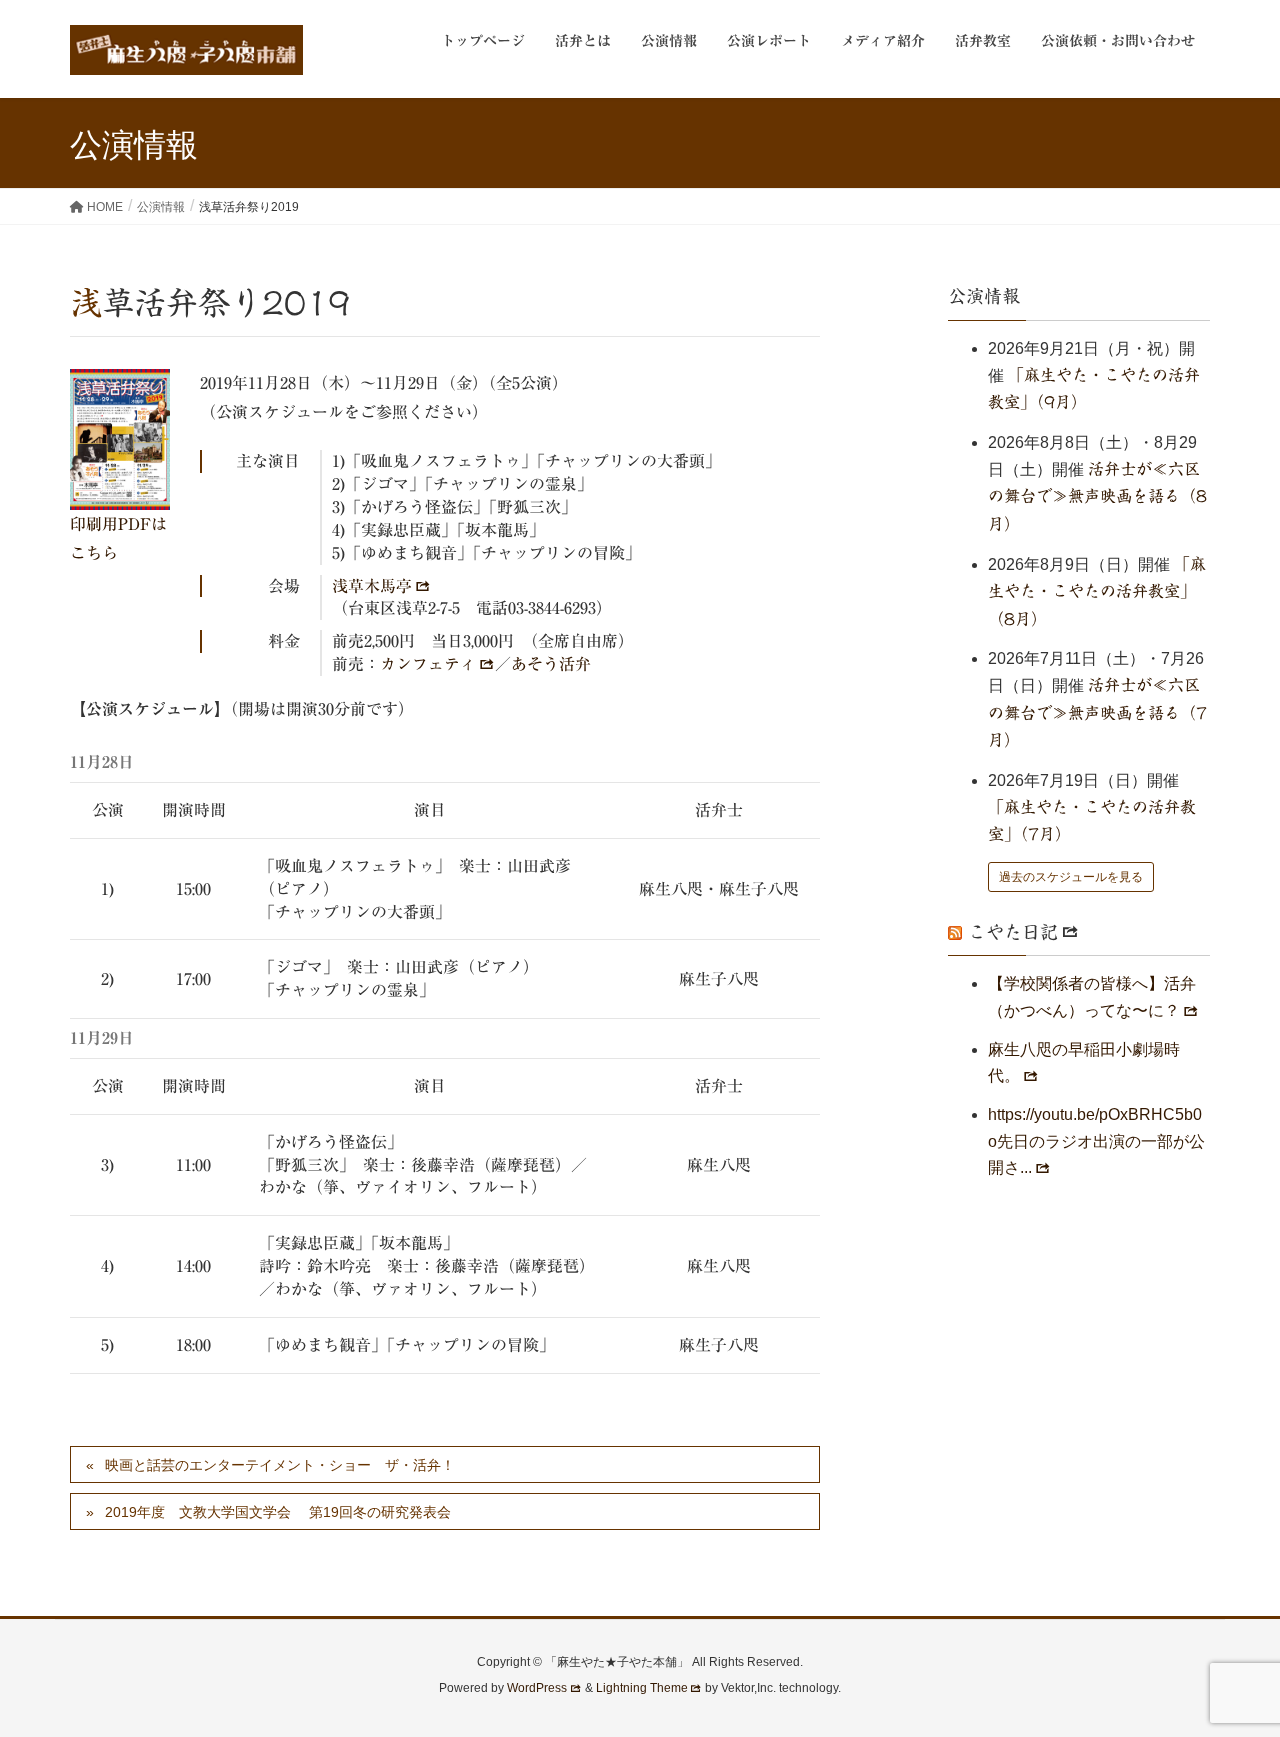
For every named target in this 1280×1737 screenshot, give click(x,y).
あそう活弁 (551, 664)
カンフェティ (428, 664)
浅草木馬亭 (372, 586)
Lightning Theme (642, 1688)
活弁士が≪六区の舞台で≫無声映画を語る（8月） (1097, 496)
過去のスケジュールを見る (1071, 877)
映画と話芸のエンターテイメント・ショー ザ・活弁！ (280, 1465)
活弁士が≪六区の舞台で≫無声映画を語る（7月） (1097, 712)
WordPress (537, 1688)
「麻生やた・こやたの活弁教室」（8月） (1097, 591)
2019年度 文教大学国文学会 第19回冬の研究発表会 (278, 1512)
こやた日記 (1013, 932)
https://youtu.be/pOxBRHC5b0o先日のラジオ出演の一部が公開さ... (1096, 1141)
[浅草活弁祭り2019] (120, 439)
